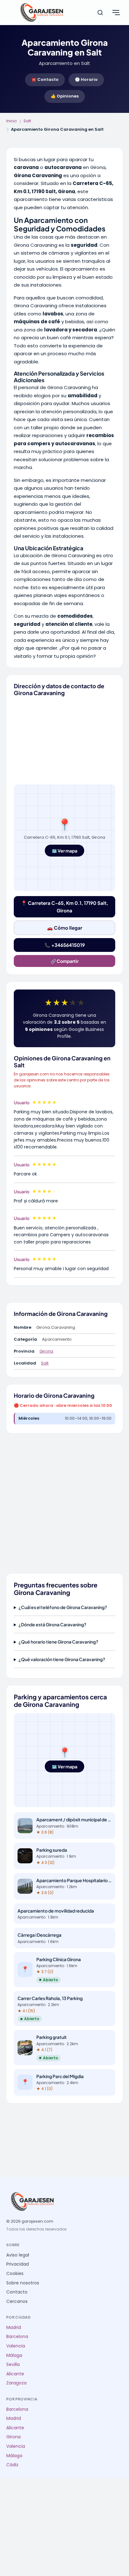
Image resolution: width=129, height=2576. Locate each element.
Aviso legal (18, 2255)
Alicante (15, 2374)
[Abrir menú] (116, 13)
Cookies (15, 2274)
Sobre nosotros (23, 2283)
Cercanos (17, 2302)
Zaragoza (16, 2383)
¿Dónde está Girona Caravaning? (52, 1624)
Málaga (14, 2355)
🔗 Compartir (65, 961)
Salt (27, 121)
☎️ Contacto (45, 79)
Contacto (17, 2292)
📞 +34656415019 (65, 945)
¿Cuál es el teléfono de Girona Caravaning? (63, 1607)
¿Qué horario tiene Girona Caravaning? (58, 1642)
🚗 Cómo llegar (65, 928)
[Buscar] (100, 13)
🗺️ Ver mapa (64, 851)
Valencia (16, 2346)
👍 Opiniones (65, 96)
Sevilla (13, 2365)
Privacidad (18, 2264)
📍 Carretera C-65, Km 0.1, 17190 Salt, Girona (64, 907)
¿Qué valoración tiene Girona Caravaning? (62, 1659)
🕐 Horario (86, 79)
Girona (46, 1351)
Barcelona (17, 2337)
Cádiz (12, 2465)
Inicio (12, 121)
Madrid (14, 2328)
